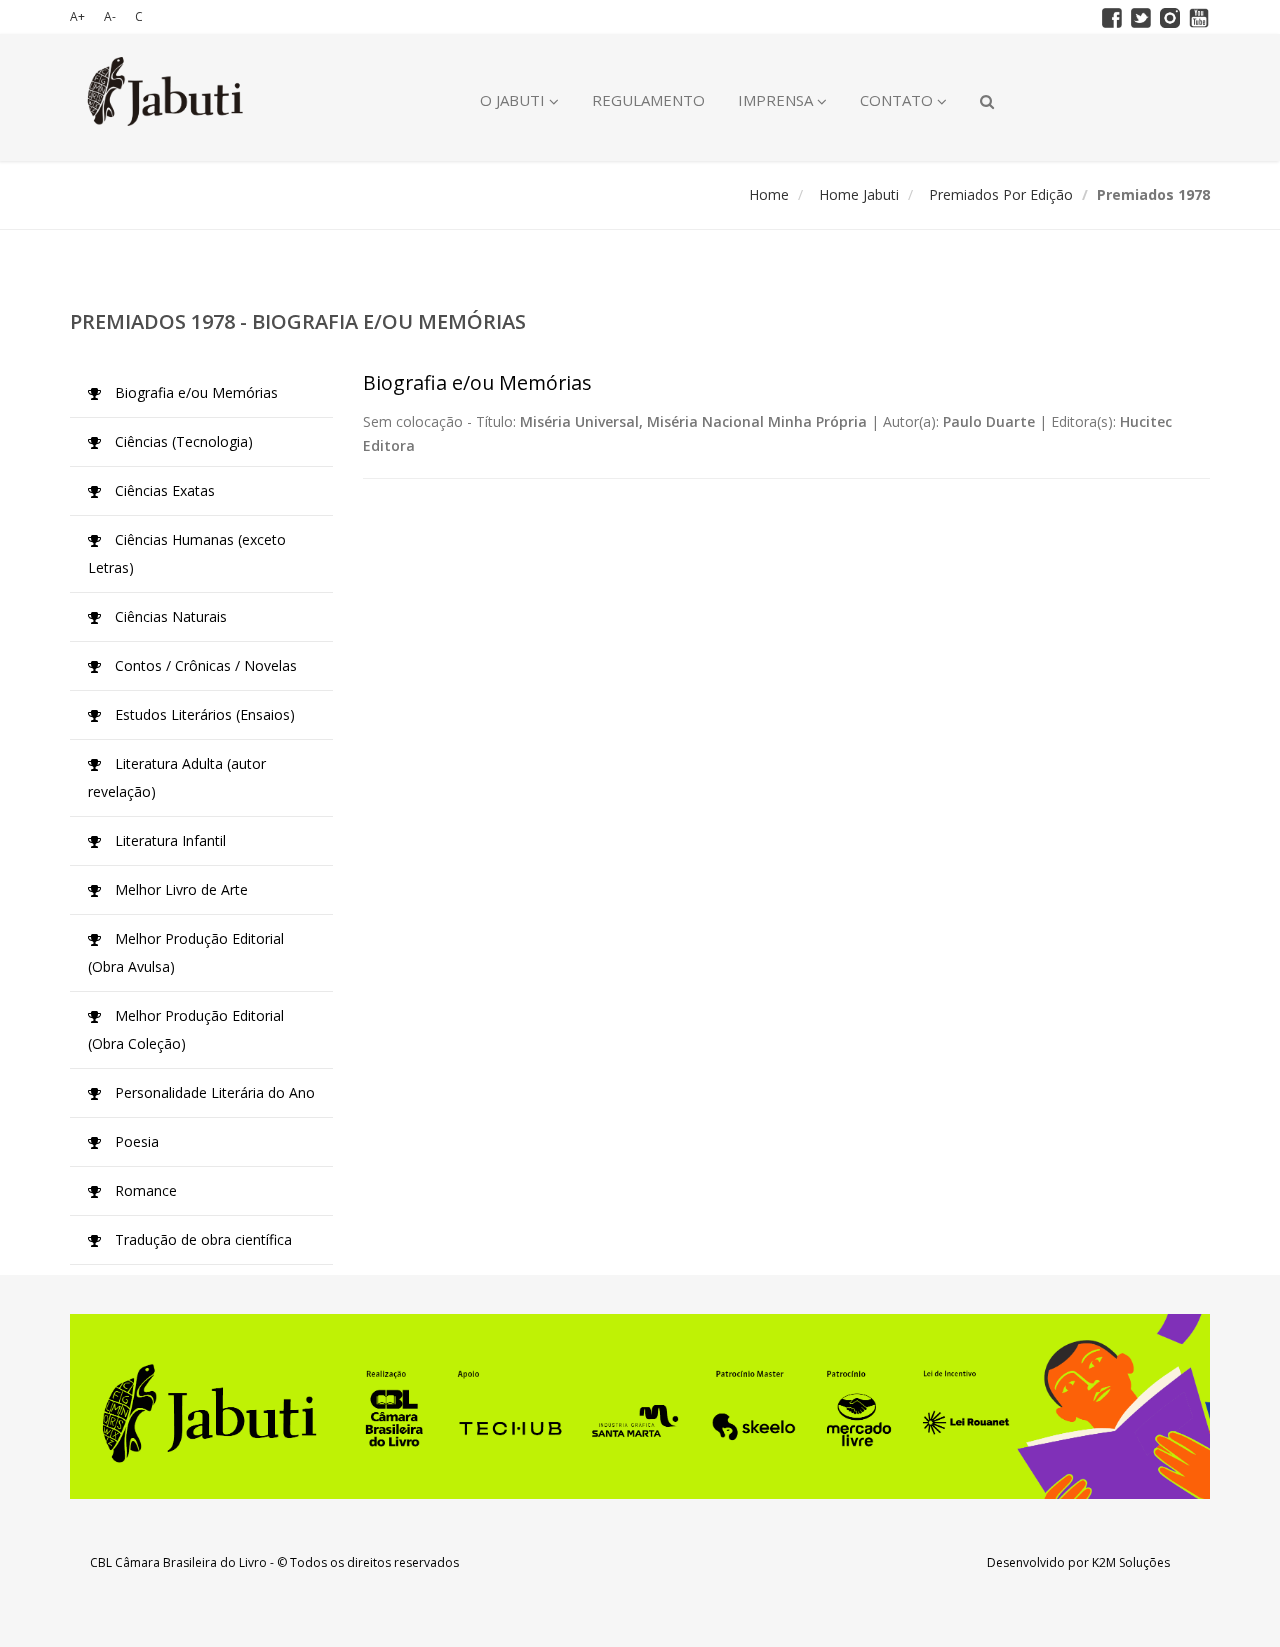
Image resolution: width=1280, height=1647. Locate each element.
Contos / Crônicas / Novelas (204, 665)
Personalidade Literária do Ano (213, 1092)
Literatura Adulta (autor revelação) (177, 777)
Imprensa (777, 100)
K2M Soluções (1131, 1562)
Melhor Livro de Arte (179, 889)
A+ (77, 16)
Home (769, 194)
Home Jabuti (859, 194)
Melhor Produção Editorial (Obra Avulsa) (186, 952)
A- (110, 16)
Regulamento (648, 100)
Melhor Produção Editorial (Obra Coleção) (186, 1029)
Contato (898, 100)
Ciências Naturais (169, 616)
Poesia (135, 1141)
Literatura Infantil (168, 840)
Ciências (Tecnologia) (182, 441)
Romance (144, 1190)
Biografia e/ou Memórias (194, 392)
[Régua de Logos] (640, 1406)
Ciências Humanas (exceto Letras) (187, 553)
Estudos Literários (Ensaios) (203, 714)
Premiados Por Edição (1001, 194)
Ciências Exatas (163, 490)
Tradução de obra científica (201, 1239)
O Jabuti (514, 100)
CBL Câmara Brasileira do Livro (178, 1562)
